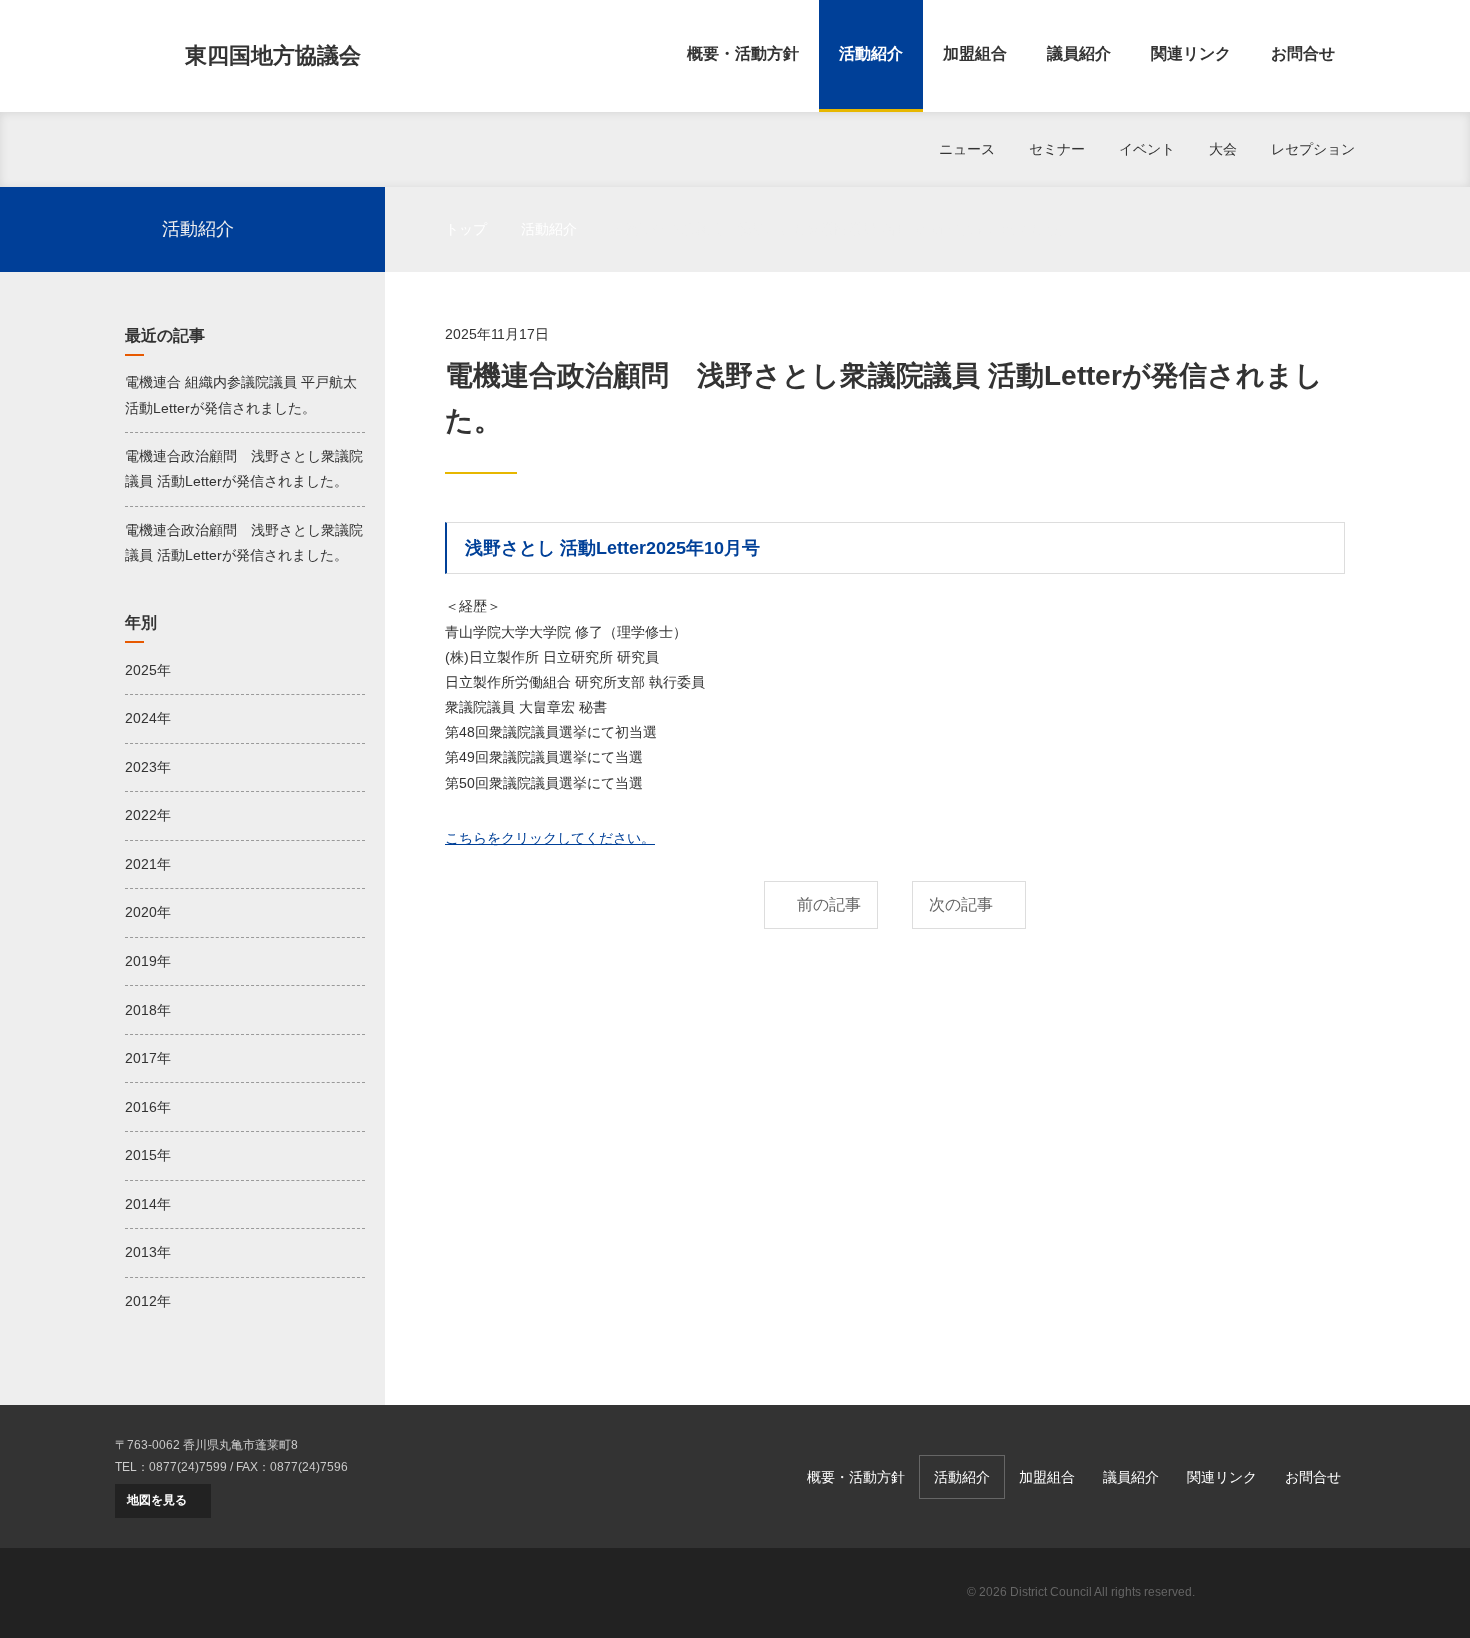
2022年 (148, 815)
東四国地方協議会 (273, 55)
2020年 (148, 912)
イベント (1147, 149)
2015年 (148, 1155)
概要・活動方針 (743, 53)
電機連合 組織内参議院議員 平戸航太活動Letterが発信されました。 (241, 394)
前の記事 (829, 904)
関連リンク (1191, 53)
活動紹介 (871, 53)
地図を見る (157, 1500)
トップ (466, 229)
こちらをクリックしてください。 (550, 838)
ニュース (967, 149)
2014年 (148, 1204)
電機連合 (1285, 1593)
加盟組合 (975, 53)
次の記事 (961, 904)
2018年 (148, 1010)
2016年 (148, 1107)
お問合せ (1303, 53)
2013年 (148, 1252)
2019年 (148, 961)
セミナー (1057, 149)
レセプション (1313, 149)
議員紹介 (1079, 53)
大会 (1223, 149)
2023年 (148, 767)
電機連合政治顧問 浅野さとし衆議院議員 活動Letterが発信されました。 (244, 468)
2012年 (148, 1301)
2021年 (148, 864)
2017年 (148, 1058)
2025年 (148, 670)
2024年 (148, 718)
